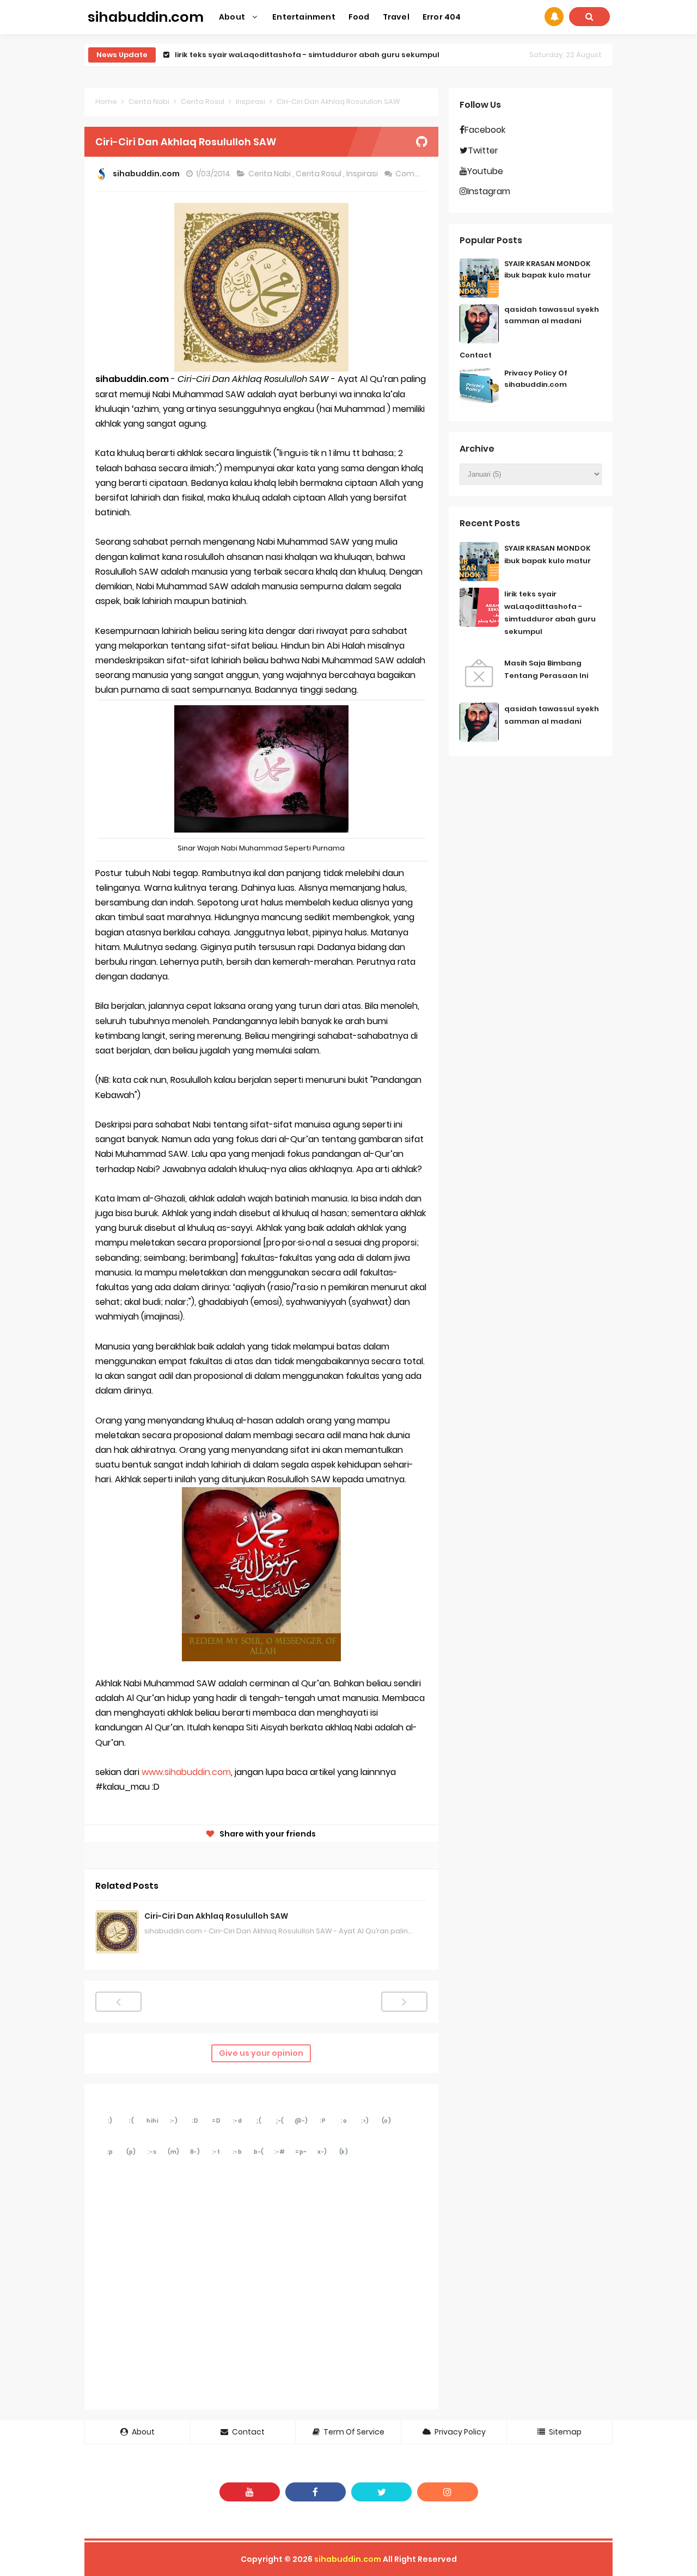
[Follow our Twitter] (381, 2492)
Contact (476, 355)
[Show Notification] (554, 17)
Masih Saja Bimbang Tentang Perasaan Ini (256, 55)
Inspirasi (363, 174)
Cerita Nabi (270, 174)
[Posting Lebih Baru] (118, 2002)
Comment (416, 174)
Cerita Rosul (319, 174)
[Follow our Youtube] (250, 2492)
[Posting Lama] (404, 2002)
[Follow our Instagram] (447, 2492)
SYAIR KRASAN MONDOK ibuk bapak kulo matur (548, 269)
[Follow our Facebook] (316, 2492)
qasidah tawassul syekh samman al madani (552, 315)
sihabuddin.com (348, 2559)
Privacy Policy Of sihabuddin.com (536, 379)
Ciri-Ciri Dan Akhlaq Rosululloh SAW (216, 1916)
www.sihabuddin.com (186, 1772)
